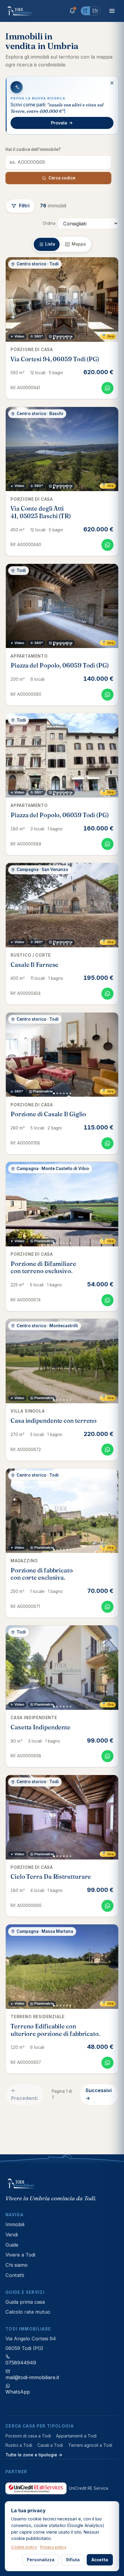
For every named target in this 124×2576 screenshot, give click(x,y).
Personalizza (41, 2560)
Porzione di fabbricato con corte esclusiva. (42, 1574)
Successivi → (99, 2094)
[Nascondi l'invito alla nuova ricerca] (112, 83)
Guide (12, 2245)
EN (95, 11)
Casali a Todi (50, 2445)
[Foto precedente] (13, 299)
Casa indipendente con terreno (54, 1421)
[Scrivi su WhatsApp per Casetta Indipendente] (107, 1756)
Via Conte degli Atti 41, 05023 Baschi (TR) (41, 512)
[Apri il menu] (112, 11)
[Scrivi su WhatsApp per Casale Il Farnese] (107, 994)
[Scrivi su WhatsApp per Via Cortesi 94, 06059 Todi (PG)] (107, 388)
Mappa (79, 244)
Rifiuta (73, 2560)
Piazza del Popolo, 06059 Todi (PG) (60, 665)
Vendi (12, 2235)
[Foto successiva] (111, 299)
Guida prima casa (25, 2302)
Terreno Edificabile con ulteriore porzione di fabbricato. (55, 2030)
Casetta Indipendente (40, 1727)
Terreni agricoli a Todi (90, 2445)
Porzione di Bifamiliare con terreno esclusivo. (43, 1267)
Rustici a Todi (19, 2445)
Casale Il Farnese (34, 965)
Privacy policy (53, 2547)
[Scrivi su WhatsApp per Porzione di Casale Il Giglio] (107, 1143)
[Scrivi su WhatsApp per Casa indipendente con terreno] (107, 1450)
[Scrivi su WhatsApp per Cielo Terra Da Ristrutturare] (107, 1906)
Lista (50, 244)
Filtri (24, 206)
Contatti (15, 2275)
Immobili (15, 2224)
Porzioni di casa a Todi (28, 2436)
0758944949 (21, 2363)
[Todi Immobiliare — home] (20, 11)
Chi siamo (17, 2265)
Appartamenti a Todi (76, 2436)
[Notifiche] (72, 11)
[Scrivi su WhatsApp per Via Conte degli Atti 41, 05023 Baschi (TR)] (107, 545)
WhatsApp (18, 2392)
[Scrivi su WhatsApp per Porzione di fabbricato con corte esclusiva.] (107, 1607)
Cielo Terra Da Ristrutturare (51, 1877)
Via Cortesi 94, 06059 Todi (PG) (55, 359)
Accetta (100, 2560)
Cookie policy (24, 2547)
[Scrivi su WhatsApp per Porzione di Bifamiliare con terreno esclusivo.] (107, 1300)
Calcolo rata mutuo (28, 2312)
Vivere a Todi (20, 2255)
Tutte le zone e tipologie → (34, 2455)
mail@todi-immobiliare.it (32, 2377)
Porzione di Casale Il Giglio (48, 1114)
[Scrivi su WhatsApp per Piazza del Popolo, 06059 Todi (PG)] (107, 695)
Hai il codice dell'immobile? (33, 149)
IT (85, 11)
